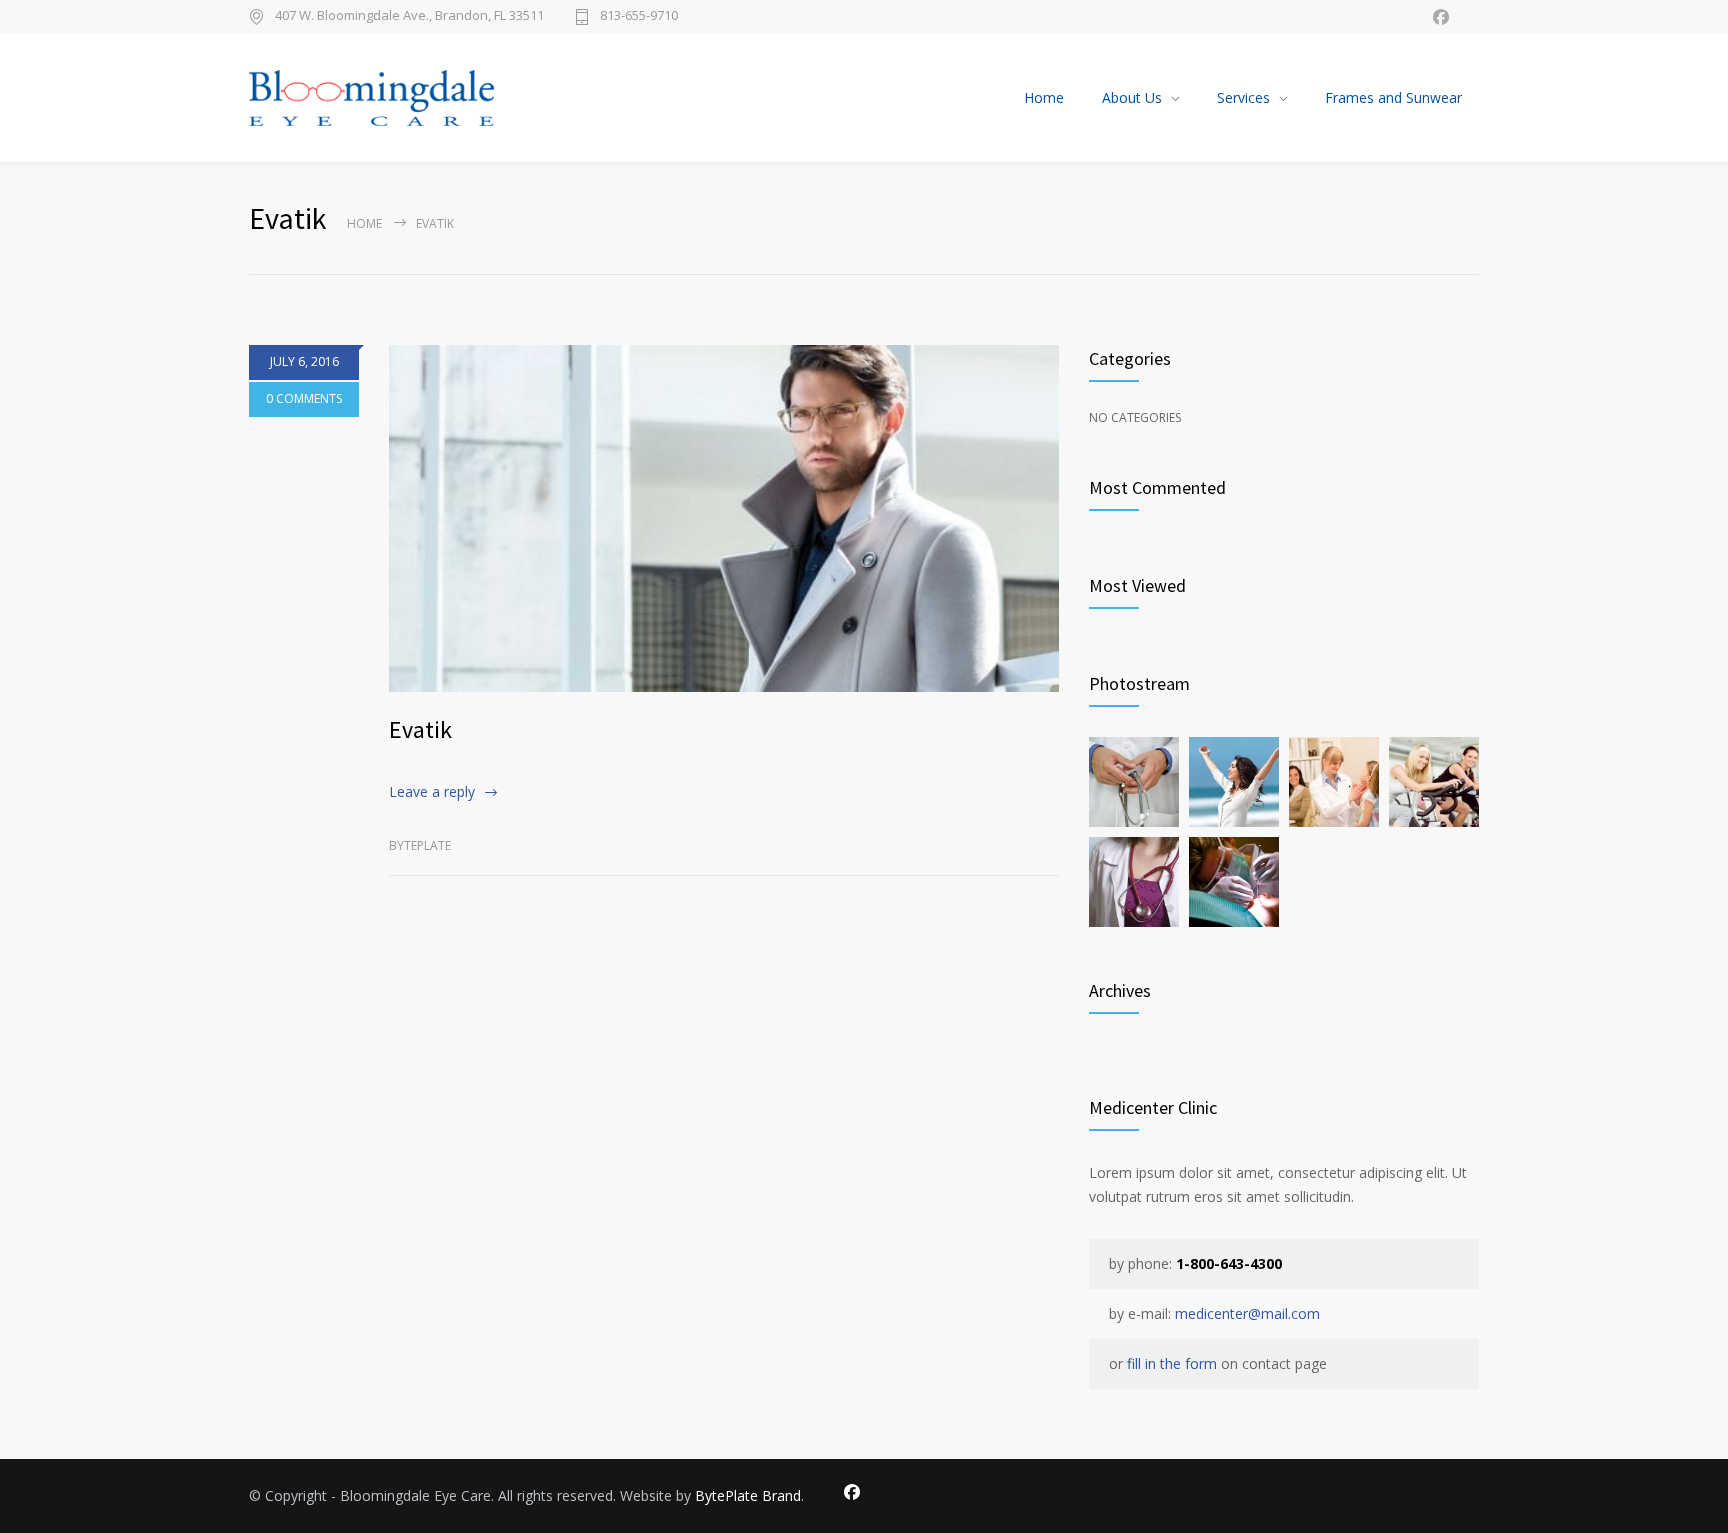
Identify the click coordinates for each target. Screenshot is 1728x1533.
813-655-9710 (639, 16)
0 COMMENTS (304, 398)
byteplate (420, 845)
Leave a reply (432, 791)
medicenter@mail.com (1247, 1313)
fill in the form (1172, 1363)
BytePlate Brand (748, 1495)
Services (1243, 97)
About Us (1132, 97)
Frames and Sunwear (1393, 97)
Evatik (420, 729)
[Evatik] (724, 518)
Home (1044, 97)
